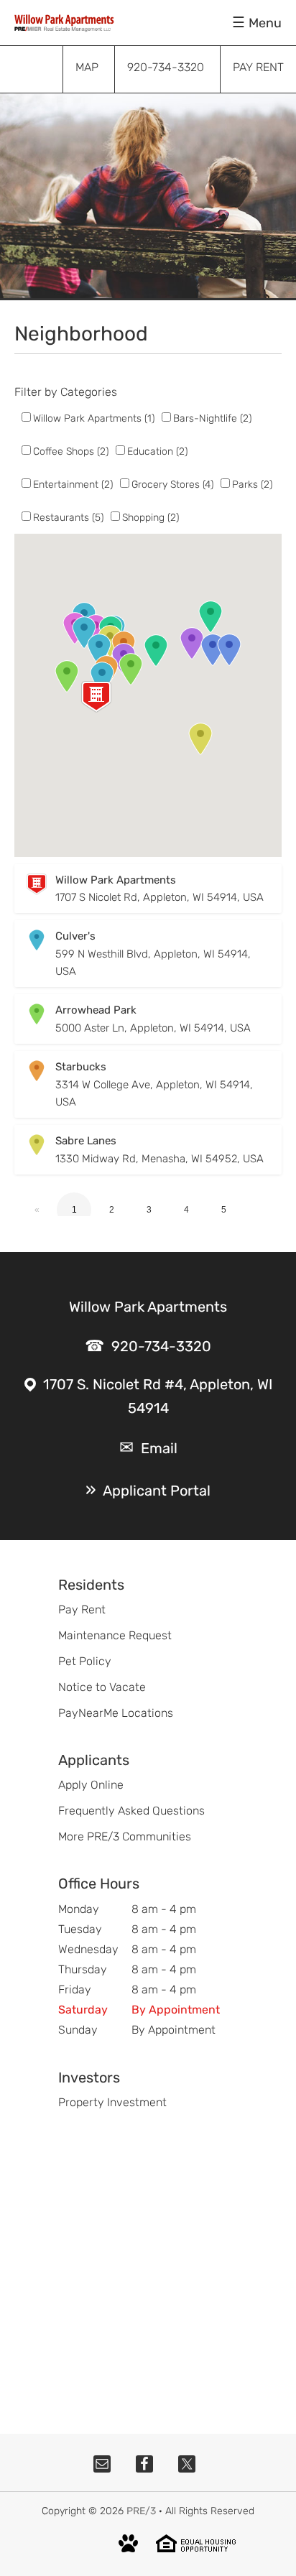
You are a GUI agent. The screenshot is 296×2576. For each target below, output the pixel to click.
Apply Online (91, 1785)
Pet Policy (85, 1661)
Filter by (36, 392)
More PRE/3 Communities (125, 1836)
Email (159, 1448)
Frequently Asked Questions (131, 1811)
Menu (265, 23)
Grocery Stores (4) (172, 485)
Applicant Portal (157, 1491)
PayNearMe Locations (116, 1713)
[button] (96, 697)
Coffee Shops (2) (71, 451)
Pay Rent (82, 1609)
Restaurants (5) (68, 518)
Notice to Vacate (102, 1687)
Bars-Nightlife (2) (212, 418)
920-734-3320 (161, 1346)
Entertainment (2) (73, 485)
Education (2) (157, 451)
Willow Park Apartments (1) (94, 418)
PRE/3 (141, 2511)
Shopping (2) (151, 518)
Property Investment (112, 2102)
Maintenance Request (115, 1635)
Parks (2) (252, 485)
